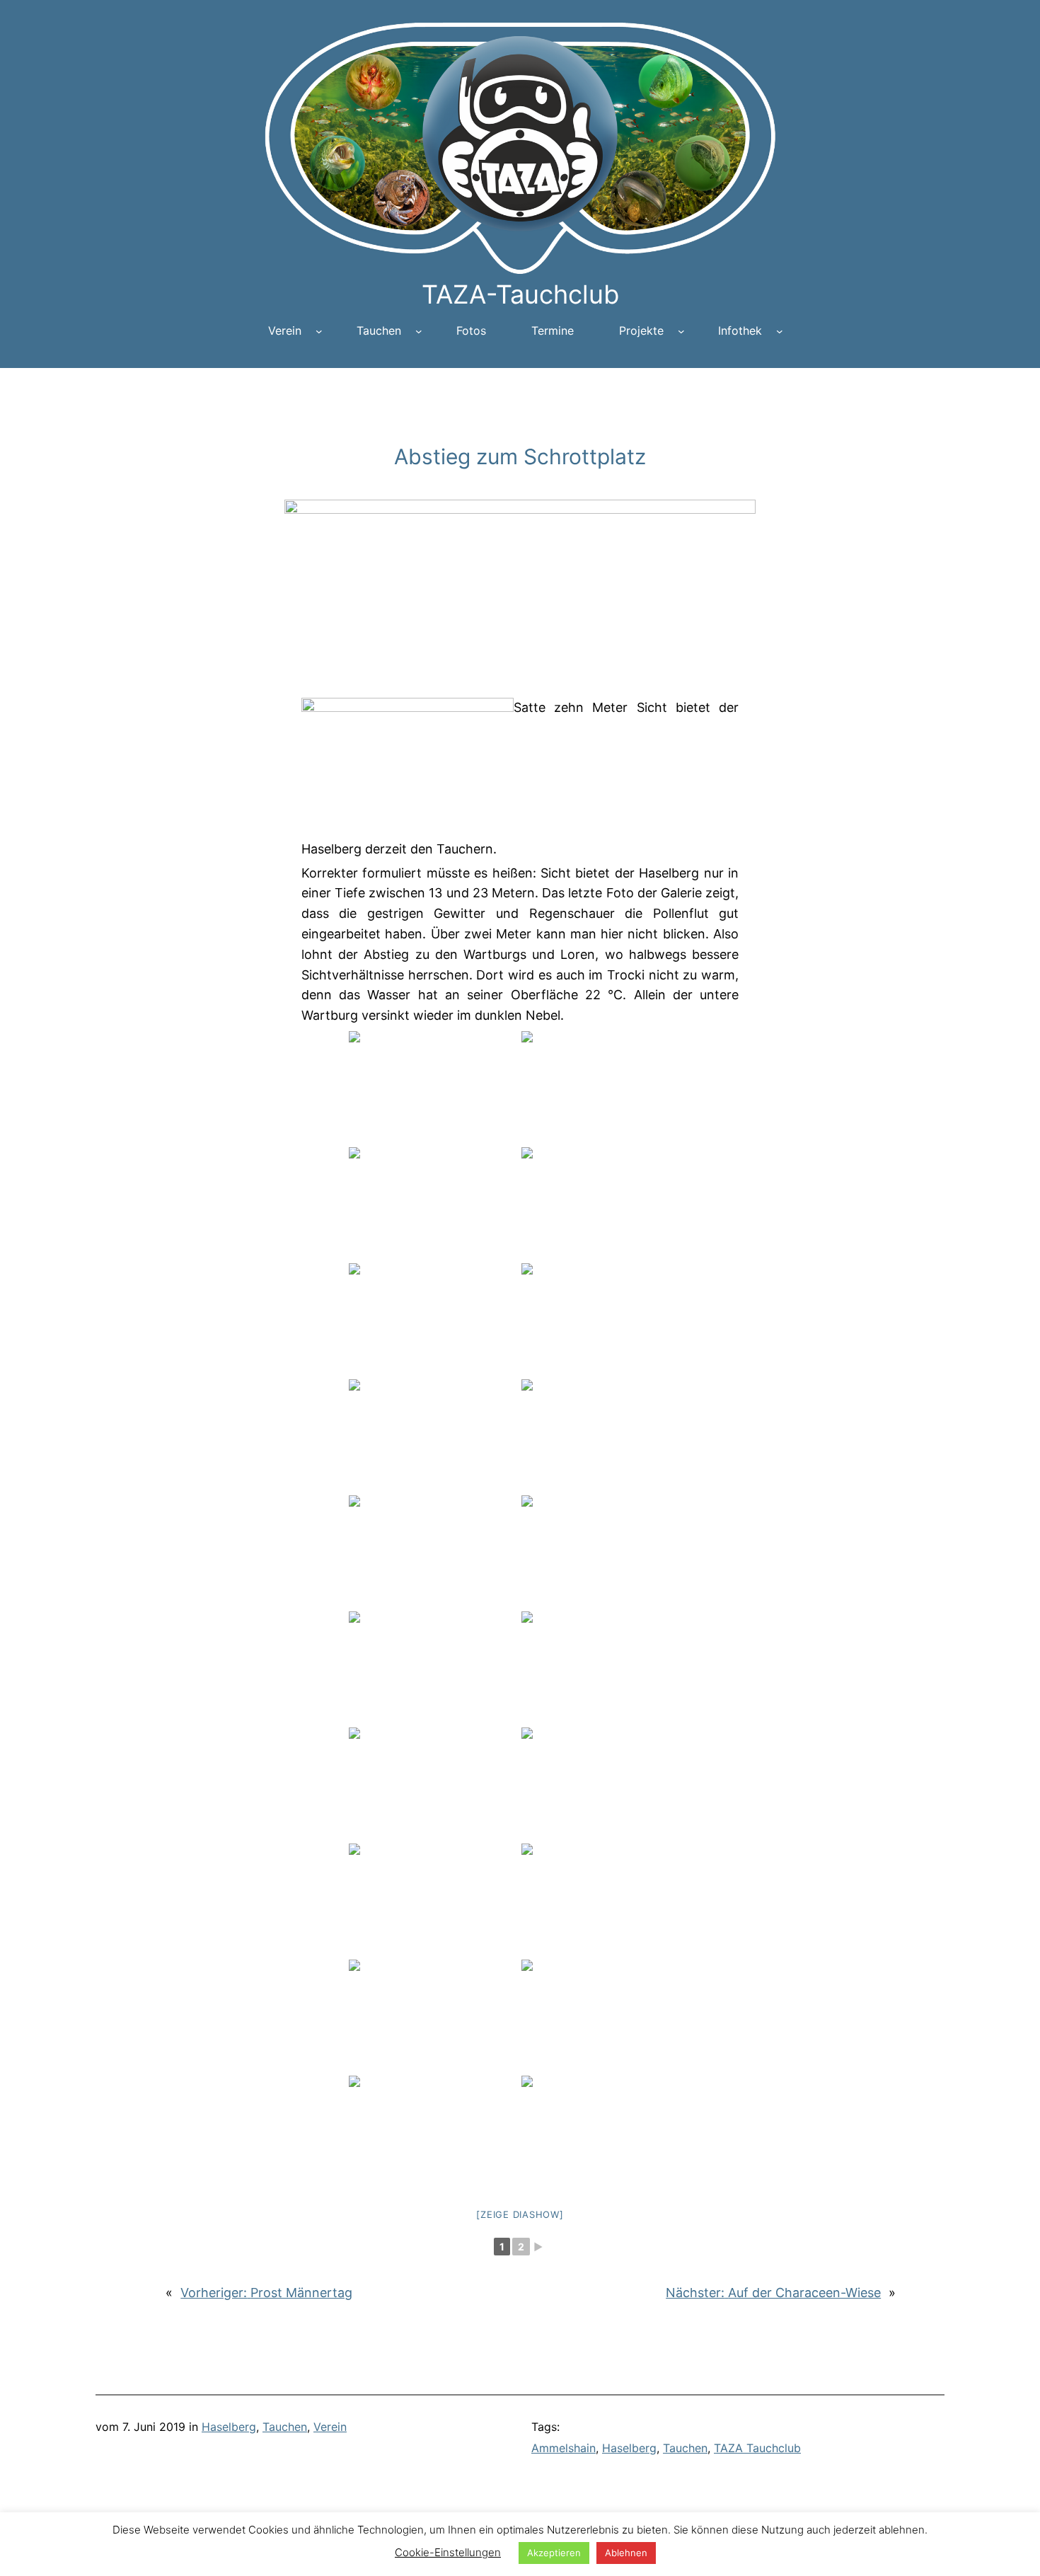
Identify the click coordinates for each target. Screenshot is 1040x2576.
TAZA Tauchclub (757, 2448)
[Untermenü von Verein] (319, 331)
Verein (330, 2427)
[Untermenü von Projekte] (681, 331)
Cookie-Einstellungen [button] (448, 2552)
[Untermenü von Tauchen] (419, 331)
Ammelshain (564, 2448)
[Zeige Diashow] (520, 2214)
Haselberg (229, 2427)
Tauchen (285, 2427)
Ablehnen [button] (626, 2553)
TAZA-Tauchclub (520, 294)
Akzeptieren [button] (554, 2553)
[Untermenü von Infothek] (780, 331)
